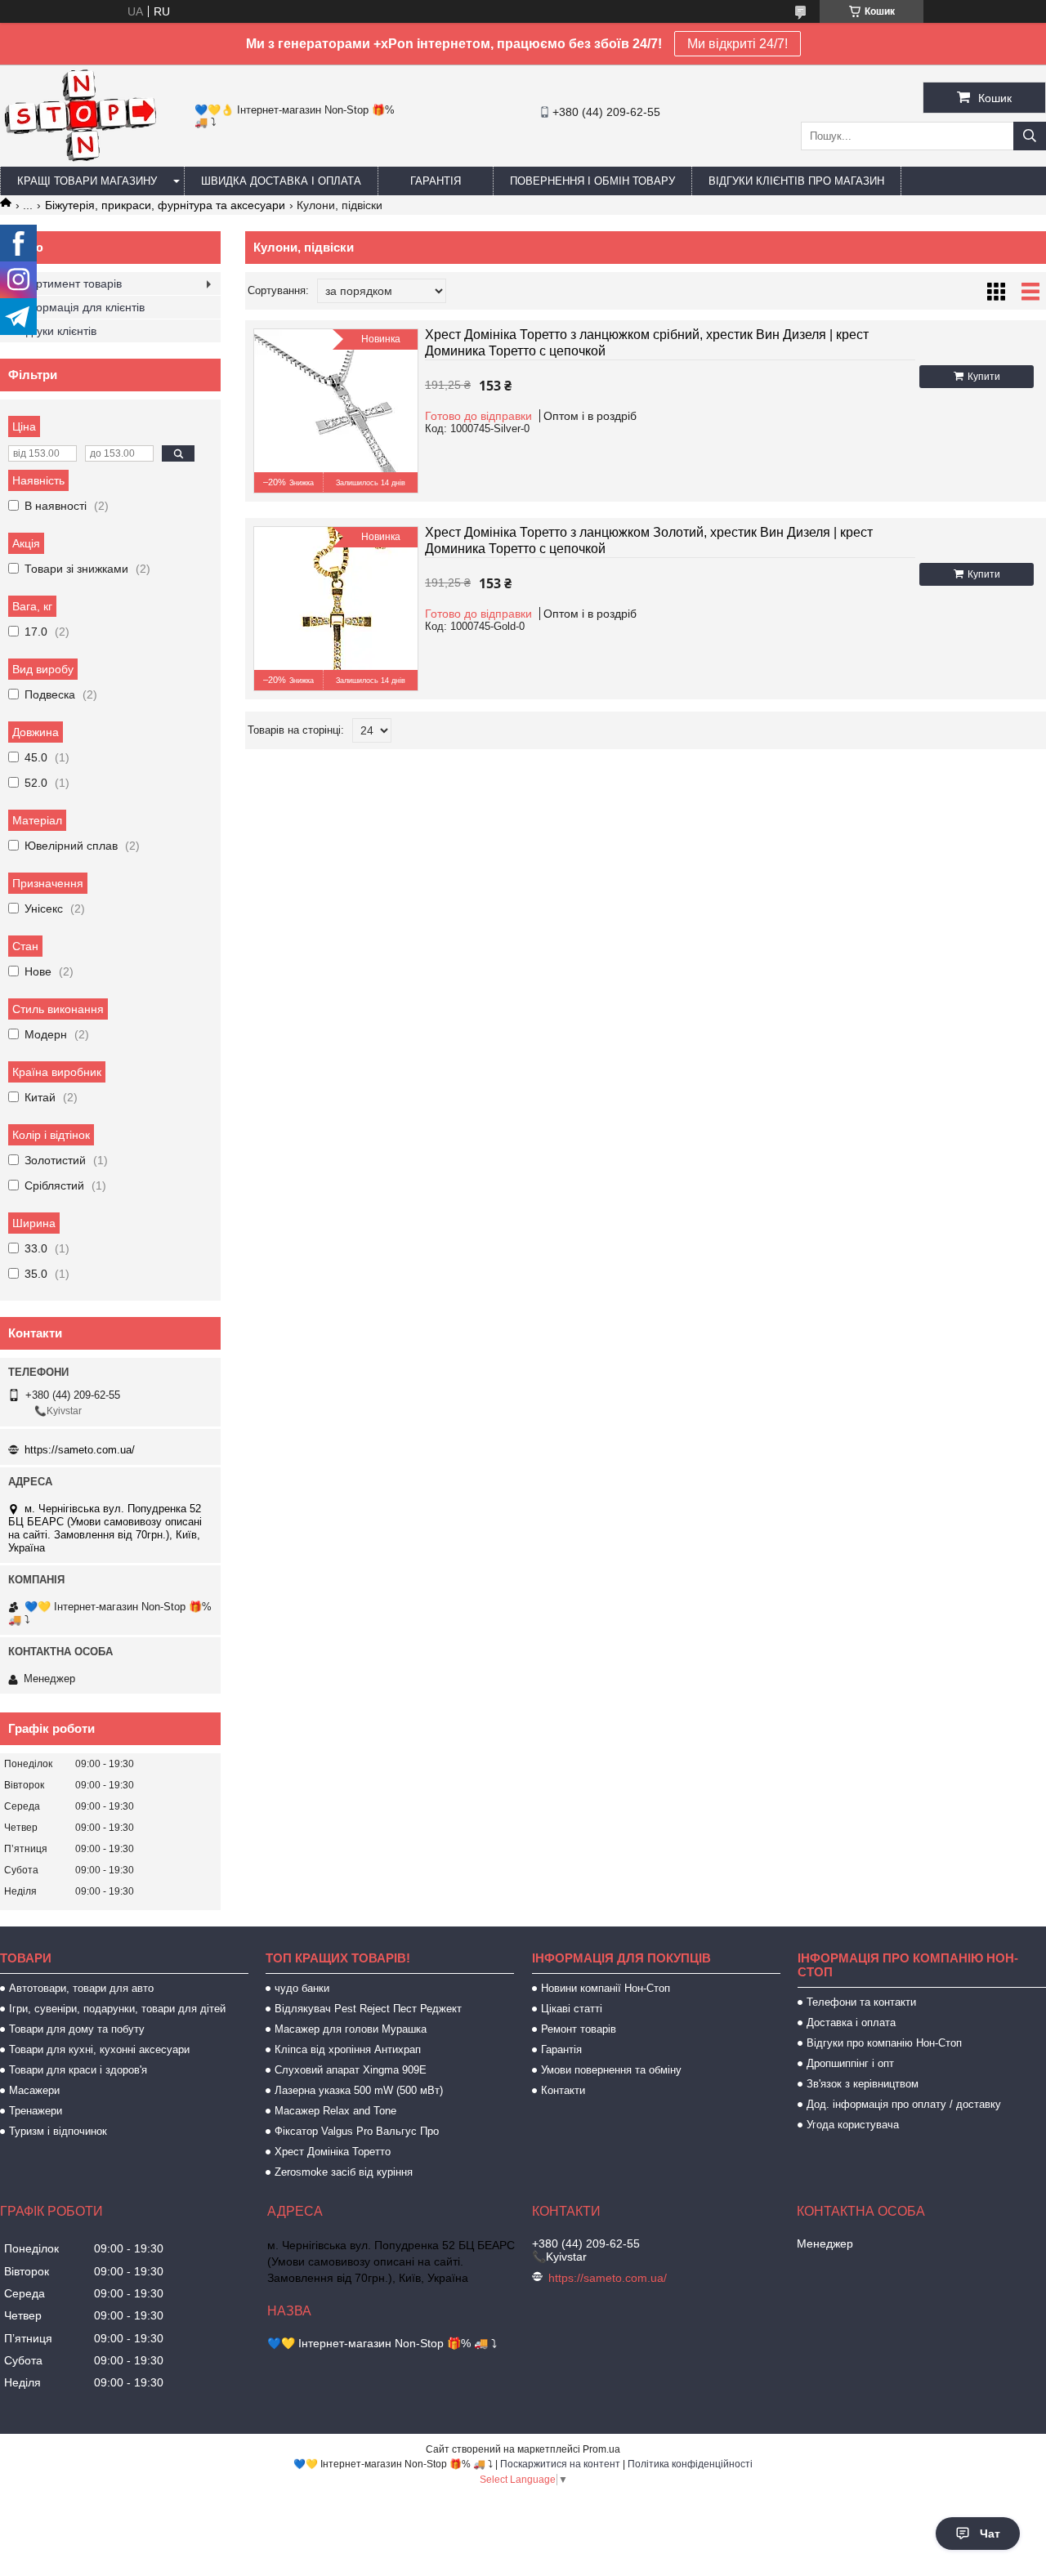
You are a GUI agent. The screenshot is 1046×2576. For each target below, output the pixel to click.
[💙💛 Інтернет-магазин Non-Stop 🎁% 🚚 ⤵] (80, 159)
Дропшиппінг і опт (850, 2063)
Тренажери (36, 2111)
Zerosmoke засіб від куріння (344, 2172)
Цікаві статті (572, 2009)
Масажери (34, 2090)
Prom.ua (601, 2449)
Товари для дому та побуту (77, 2029)
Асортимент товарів (69, 283)
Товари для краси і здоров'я (78, 2070)
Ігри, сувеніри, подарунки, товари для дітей (117, 2009)
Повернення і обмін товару (592, 181)
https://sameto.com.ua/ (80, 1450)
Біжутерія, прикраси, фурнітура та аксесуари (165, 205)
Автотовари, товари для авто (81, 1988)
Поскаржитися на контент (560, 2464)
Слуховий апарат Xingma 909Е (351, 2070)
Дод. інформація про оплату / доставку (904, 2104)
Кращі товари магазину (87, 181)
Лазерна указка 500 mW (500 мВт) (359, 2090)
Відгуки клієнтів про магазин (796, 181)
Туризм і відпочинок (58, 2131)
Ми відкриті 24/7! (738, 44)
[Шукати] (1030, 136)
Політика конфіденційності (690, 2464)
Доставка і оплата (851, 2022)
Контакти (563, 2090)
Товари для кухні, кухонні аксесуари (99, 2049)
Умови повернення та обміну (611, 2070)
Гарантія (436, 181)
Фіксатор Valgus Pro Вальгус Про (357, 2131)
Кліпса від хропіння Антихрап (348, 2049)
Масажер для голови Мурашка (351, 2029)
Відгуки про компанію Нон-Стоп (884, 2043)
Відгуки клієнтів (56, 331)
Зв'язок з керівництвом (863, 2084)
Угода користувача (853, 2125)
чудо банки (302, 1988)
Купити (984, 377)
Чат (990, 2534)
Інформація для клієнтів (80, 307)
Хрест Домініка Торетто (333, 2152)
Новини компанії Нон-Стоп (606, 1988)
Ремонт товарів (579, 2029)
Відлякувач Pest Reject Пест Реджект (368, 2009)
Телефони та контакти (861, 2002)
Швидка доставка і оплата (281, 181)
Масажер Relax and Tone (335, 2111)
